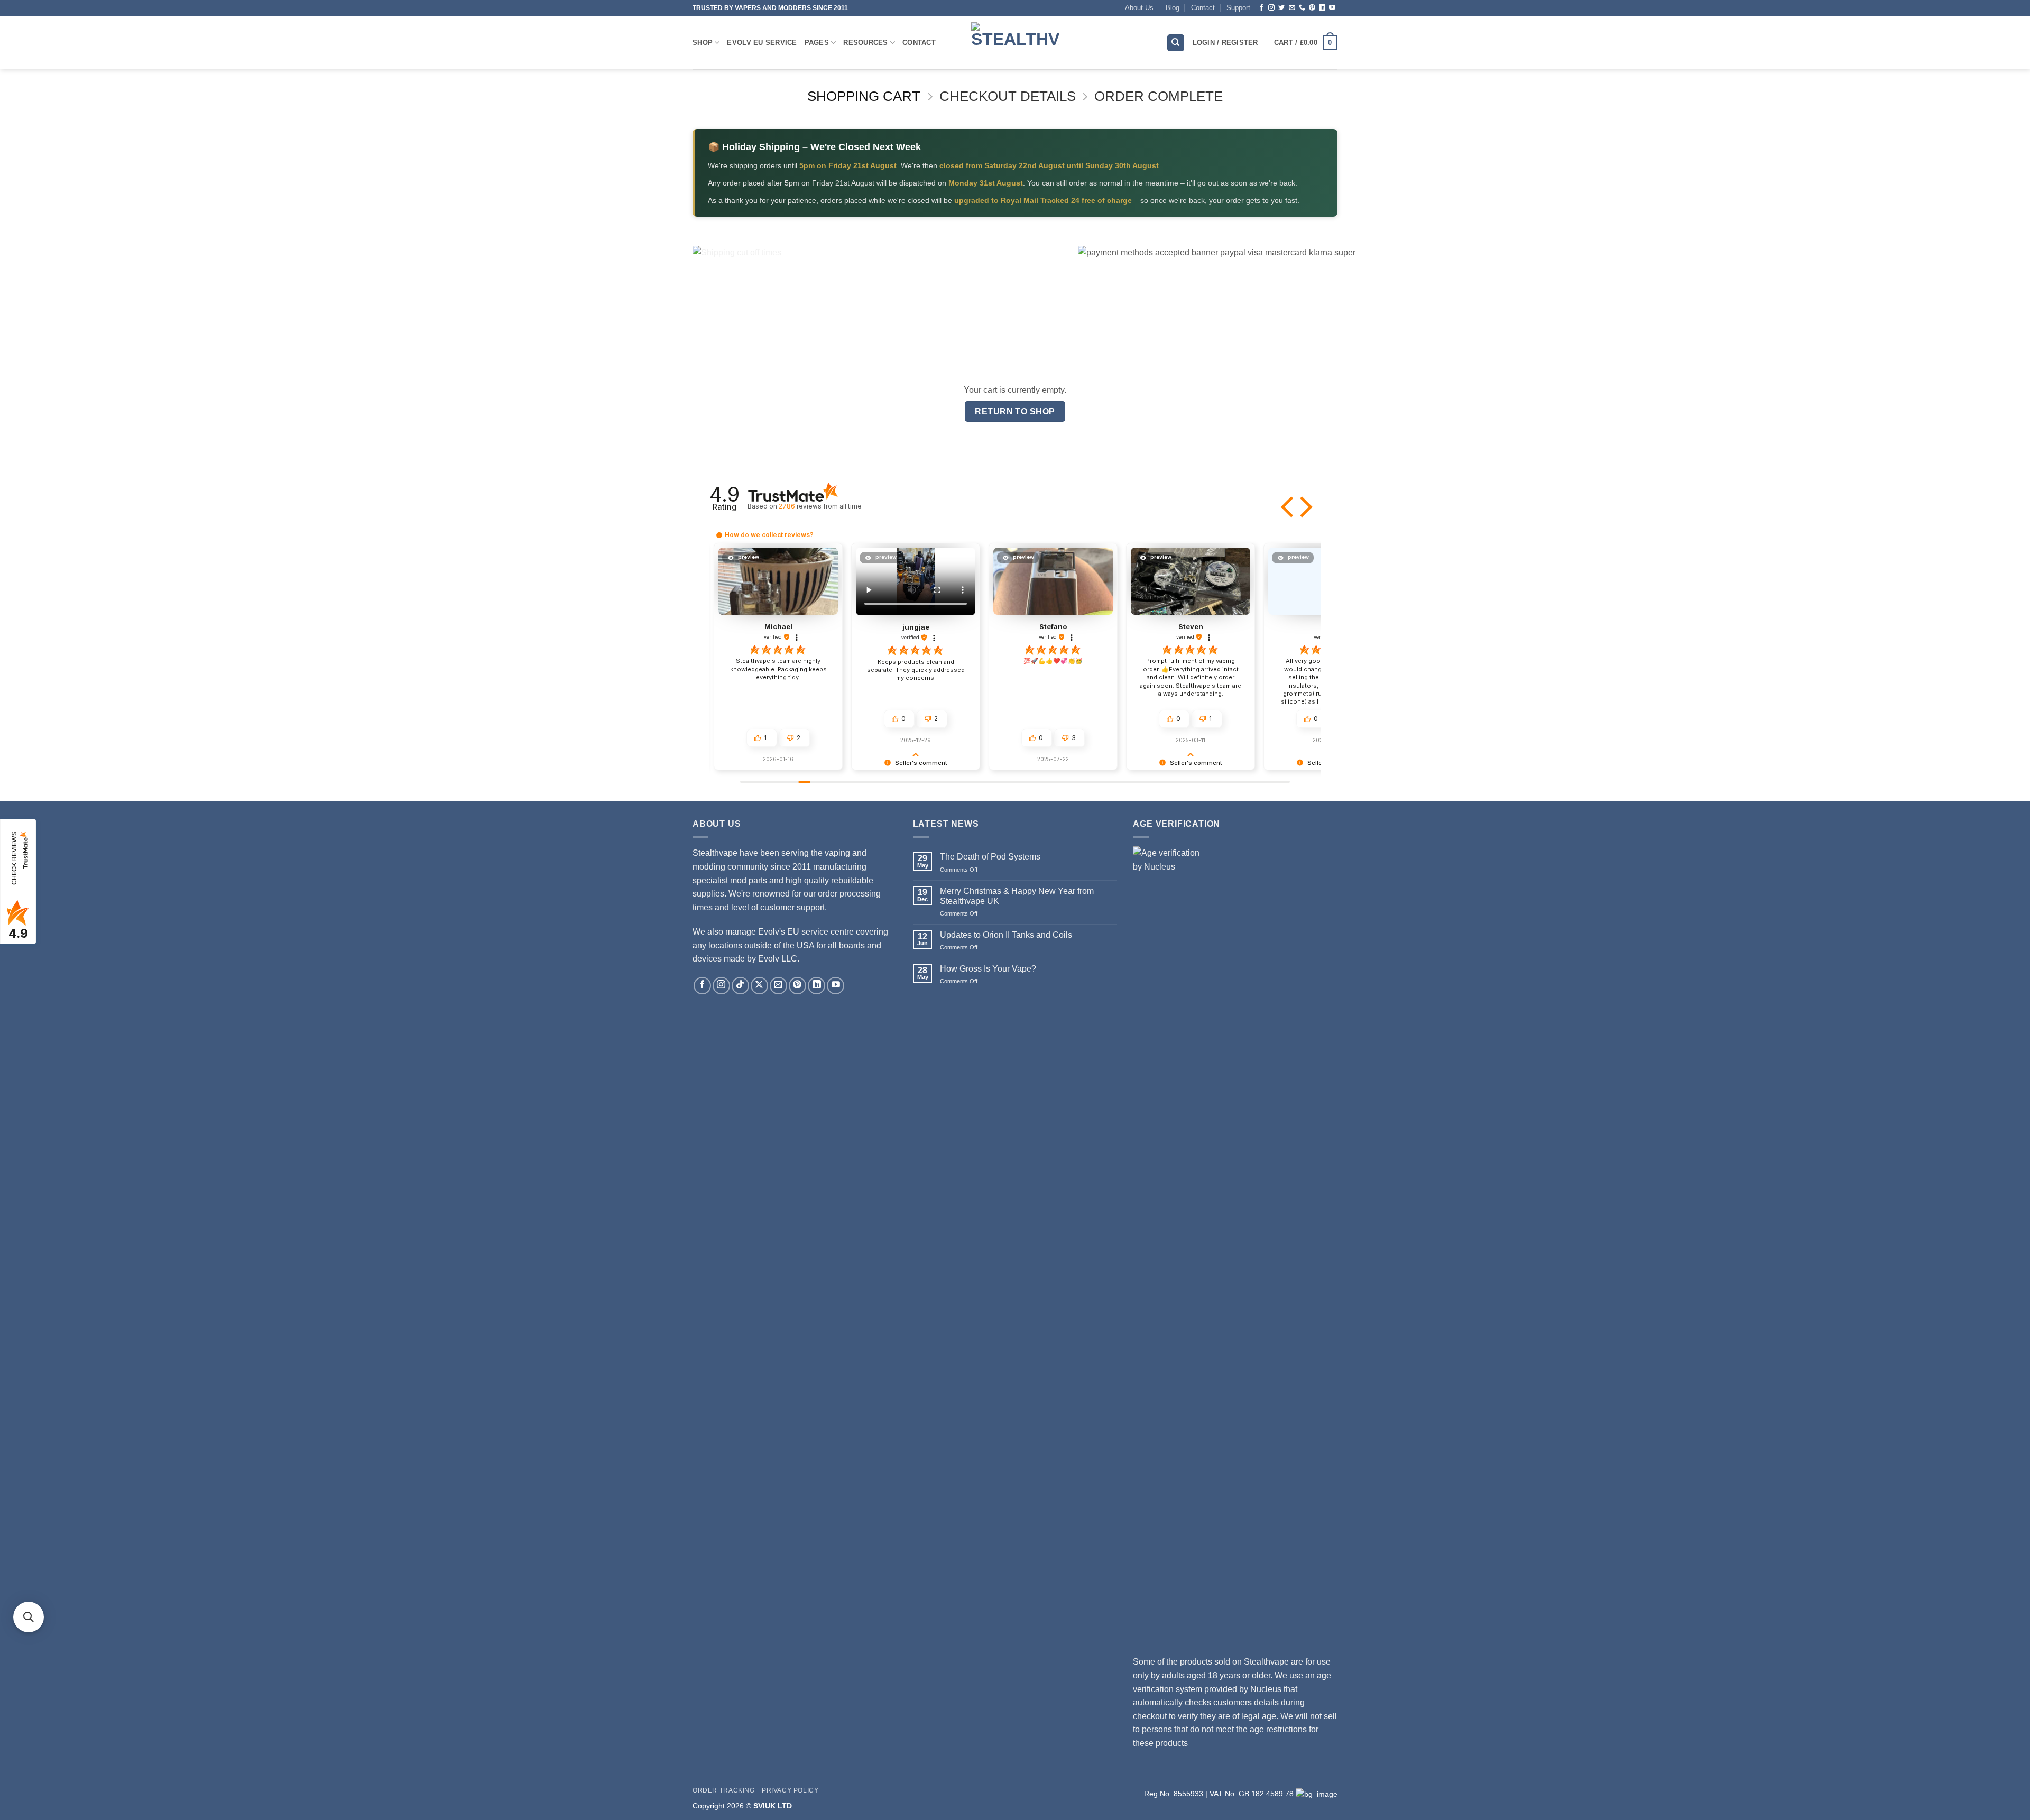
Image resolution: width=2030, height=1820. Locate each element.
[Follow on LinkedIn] (1322, 8)
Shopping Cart (864, 96)
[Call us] (1302, 8)
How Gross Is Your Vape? (988, 969)
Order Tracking (724, 1790)
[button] (1288, 507)
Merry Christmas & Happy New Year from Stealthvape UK (1017, 896)
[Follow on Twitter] (1281, 8)
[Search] (1176, 43)
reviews (820, 506)
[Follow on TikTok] (740, 986)
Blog (1173, 8)
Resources (865, 43)
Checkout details (1008, 96)
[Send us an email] (1292, 8)
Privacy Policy (790, 1790)
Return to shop (1015, 412)
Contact (1203, 8)
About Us (1139, 8)
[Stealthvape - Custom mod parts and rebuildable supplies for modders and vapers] (1015, 43)
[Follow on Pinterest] (1312, 8)
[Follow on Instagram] (1271, 8)
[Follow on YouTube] (1332, 8)
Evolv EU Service (762, 43)
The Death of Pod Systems (990, 857)
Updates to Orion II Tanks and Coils (1006, 935)
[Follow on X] (759, 986)
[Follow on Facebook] (1261, 8)
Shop (703, 43)
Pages (817, 43)
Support (1238, 8)
